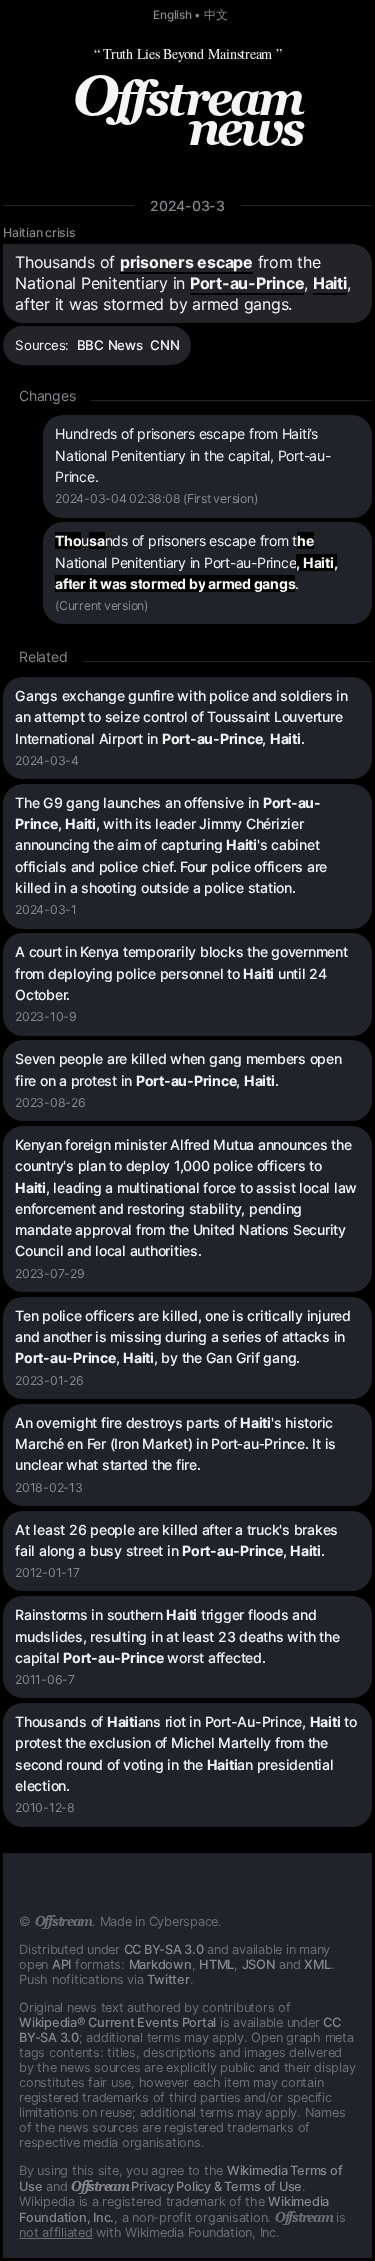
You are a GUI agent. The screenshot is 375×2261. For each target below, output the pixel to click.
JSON (259, 1964)
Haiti (330, 283)
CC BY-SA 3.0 (164, 1949)
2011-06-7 (45, 1679)
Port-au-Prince (247, 283)
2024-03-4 (47, 760)
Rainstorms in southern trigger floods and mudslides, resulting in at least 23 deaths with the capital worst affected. (177, 1636)
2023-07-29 (50, 1273)
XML (317, 1964)
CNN (164, 345)
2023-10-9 (46, 1016)
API (61, 1964)
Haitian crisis (39, 232)
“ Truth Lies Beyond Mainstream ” (188, 53)
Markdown (160, 1964)
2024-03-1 (46, 909)
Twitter (168, 1979)
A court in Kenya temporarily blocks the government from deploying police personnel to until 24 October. (181, 973)
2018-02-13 (49, 1487)
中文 (216, 15)
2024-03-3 (187, 205)
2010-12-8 (45, 1807)
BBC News (110, 345)
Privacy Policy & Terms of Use (186, 2186)
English (172, 15)
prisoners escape (186, 262)
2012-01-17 (47, 1572)
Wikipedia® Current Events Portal (117, 2022)
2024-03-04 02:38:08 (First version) (156, 498)
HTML (216, 1964)
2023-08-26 (50, 1102)
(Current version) (101, 605)
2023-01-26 (49, 1380)
